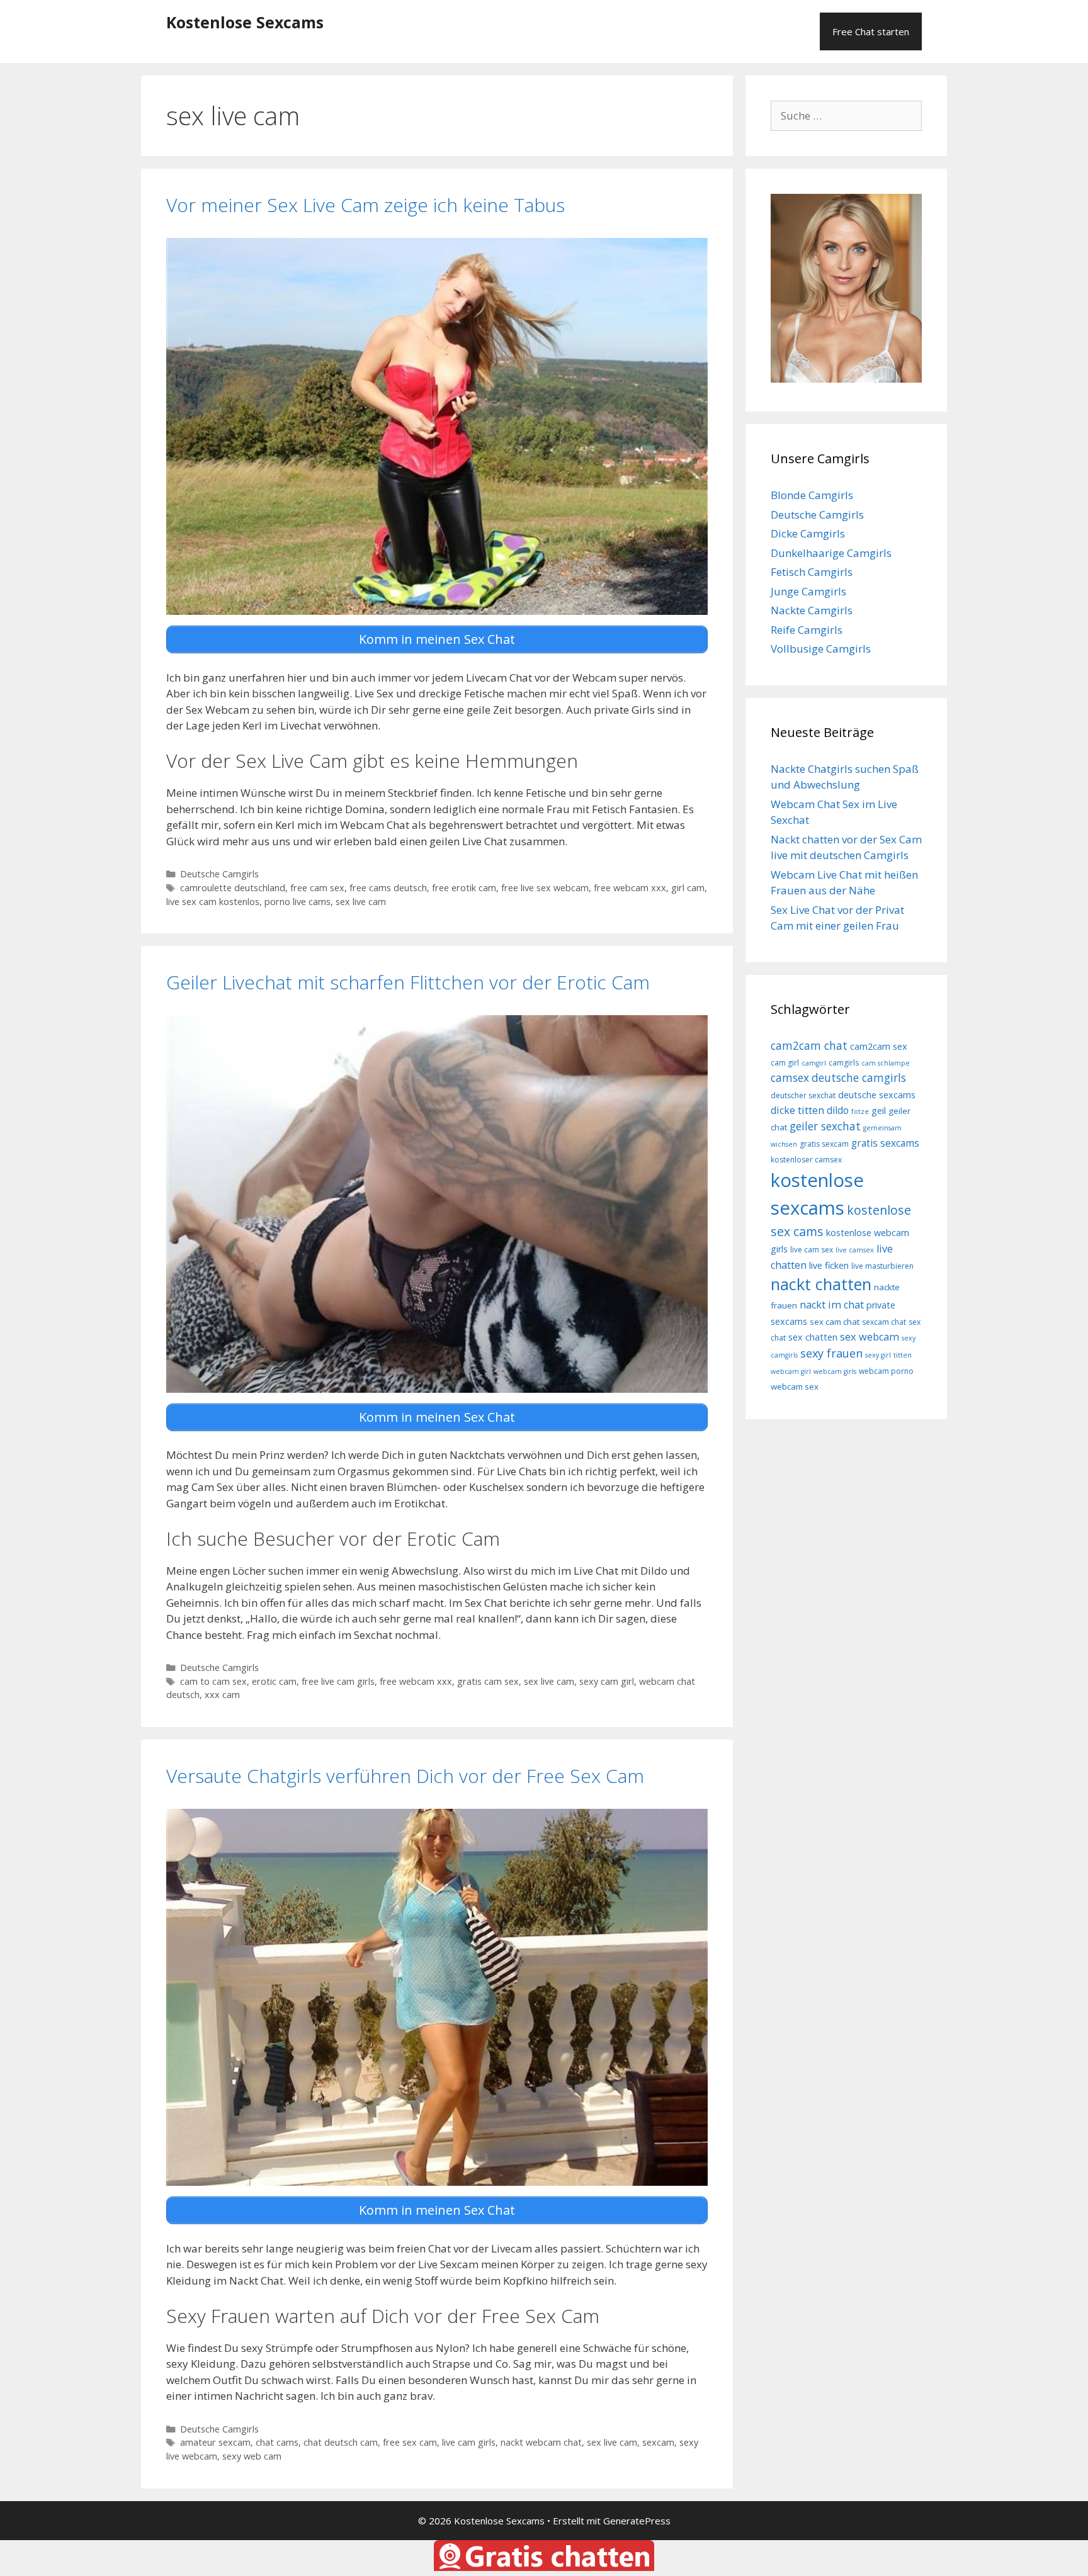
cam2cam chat (809, 1045)
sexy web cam (252, 2456)
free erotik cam (464, 888)
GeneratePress (637, 2521)
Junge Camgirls (808, 591)
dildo (838, 1110)
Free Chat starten (871, 31)
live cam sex (812, 1250)
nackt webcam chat (541, 2442)
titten (903, 1355)
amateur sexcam (215, 2442)
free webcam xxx (630, 888)
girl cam (688, 888)
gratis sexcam (824, 1144)
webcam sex (795, 1386)
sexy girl (878, 1355)
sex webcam (870, 1337)
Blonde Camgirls (812, 495)
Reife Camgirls (807, 630)
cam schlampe (886, 1063)
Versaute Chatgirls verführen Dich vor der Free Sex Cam (405, 1776)
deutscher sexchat (803, 1095)
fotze (860, 1111)
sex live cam (361, 902)
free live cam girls (338, 1681)
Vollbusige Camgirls (821, 649)
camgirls (844, 1063)
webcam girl (791, 1371)
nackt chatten (821, 1284)
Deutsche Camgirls (219, 874)
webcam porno (886, 1371)
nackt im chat (832, 1305)
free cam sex (317, 888)
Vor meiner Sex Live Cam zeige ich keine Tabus (365, 205)
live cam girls (469, 2442)
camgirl (814, 1063)
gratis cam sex (488, 1681)
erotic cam (274, 1681)
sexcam (658, 2442)
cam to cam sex (213, 1681)
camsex (790, 1077)
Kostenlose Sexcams (245, 22)
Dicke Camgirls (808, 533)
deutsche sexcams (877, 1095)
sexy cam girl (607, 1681)
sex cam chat (835, 1322)
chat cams (277, 2442)
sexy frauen (831, 1353)
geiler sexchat (825, 1126)
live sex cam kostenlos (213, 902)
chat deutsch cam (341, 2442)
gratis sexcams (885, 1143)
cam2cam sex (879, 1046)
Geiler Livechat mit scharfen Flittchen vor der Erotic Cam (408, 982)
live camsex (855, 1250)
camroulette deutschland (233, 888)
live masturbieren (882, 1266)
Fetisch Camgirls (812, 572)
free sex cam (410, 2442)
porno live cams (297, 902)
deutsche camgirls (859, 1077)
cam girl (785, 1063)
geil (879, 1111)
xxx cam (222, 1695)
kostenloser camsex (806, 1160)
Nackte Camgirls (812, 610)
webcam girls (835, 1371)
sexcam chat (884, 1322)
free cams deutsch (388, 888)
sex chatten (813, 1337)
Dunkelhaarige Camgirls (831, 553)
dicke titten (797, 1110)
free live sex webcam (545, 888)
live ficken (829, 1265)
